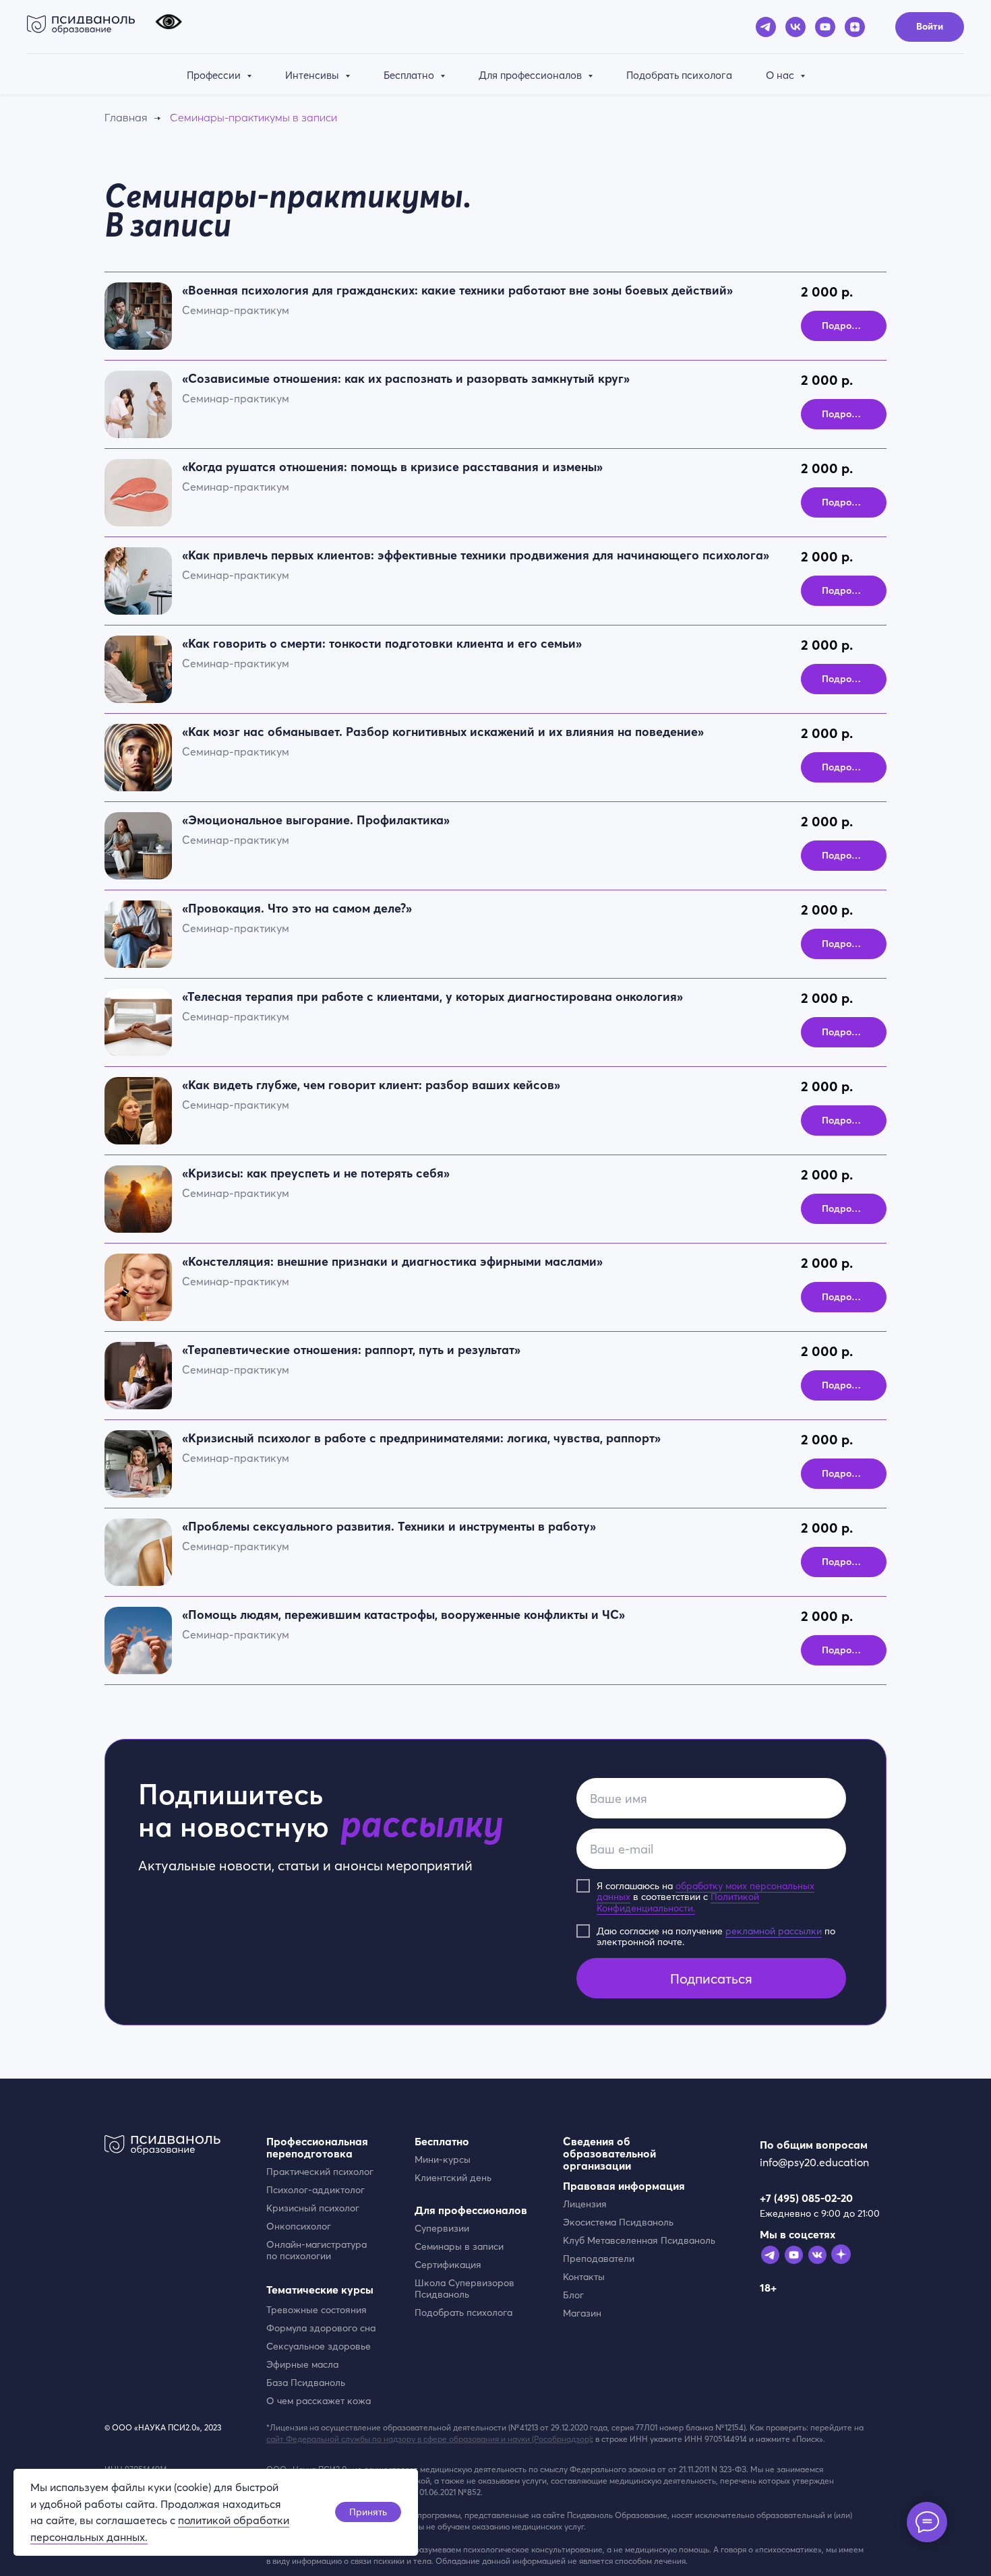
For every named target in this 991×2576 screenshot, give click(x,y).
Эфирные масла (302, 2364)
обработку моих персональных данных (705, 1892)
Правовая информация (624, 2186)
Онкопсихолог (299, 2226)
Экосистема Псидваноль (618, 2222)
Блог (573, 2295)
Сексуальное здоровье (319, 2346)
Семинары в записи (459, 2246)
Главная (126, 118)
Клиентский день (453, 2178)
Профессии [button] (215, 75)
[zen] (855, 27)
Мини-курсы (443, 2159)
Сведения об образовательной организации (609, 2153)
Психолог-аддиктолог (316, 2190)
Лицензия (585, 2204)
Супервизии (442, 2228)
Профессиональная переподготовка (317, 2147)
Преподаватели (599, 2259)
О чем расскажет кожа (319, 2401)
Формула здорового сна (321, 2328)
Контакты (584, 2277)
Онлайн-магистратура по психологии (317, 2250)
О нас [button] (781, 75)
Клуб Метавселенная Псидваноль (639, 2240)
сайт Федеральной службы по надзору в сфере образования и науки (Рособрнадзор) (429, 2439)
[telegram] (766, 27)
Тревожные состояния (317, 2310)
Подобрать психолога (679, 75)
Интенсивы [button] (313, 75)
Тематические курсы (320, 2290)
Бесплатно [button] (410, 75)
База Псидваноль (306, 2383)
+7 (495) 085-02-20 (806, 2198)
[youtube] (825, 27)
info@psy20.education (814, 2162)
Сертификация (448, 2265)
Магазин (582, 2313)
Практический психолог (320, 2172)
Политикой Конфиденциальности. (678, 1902)
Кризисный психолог (313, 2208)
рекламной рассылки (774, 1931)
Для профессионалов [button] (532, 75)
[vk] (795, 27)
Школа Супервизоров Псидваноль (464, 2289)
